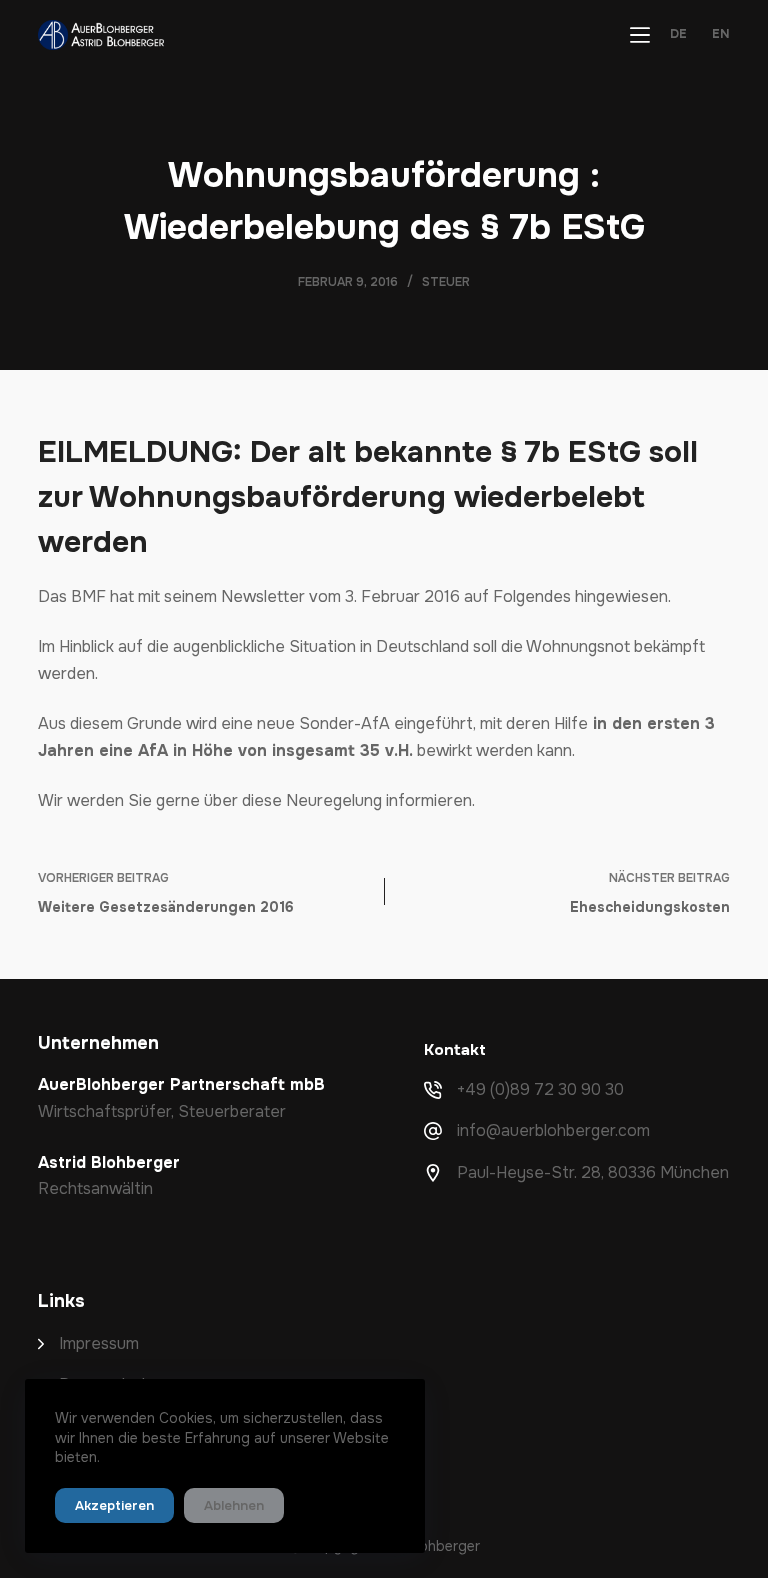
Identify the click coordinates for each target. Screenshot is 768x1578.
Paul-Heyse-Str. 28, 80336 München (593, 1172)
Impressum (99, 1343)
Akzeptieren (114, 1505)
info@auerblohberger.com (553, 1130)
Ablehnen (234, 1505)
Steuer (446, 282)
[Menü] (640, 35)
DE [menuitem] (678, 34)
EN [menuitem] (721, 34)
